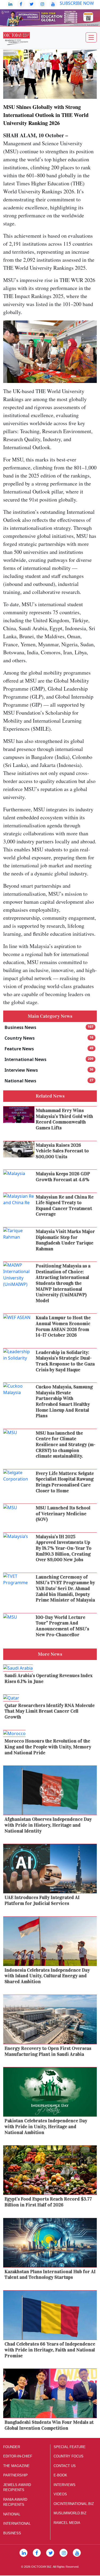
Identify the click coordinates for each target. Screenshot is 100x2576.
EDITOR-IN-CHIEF (18, 2456)
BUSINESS (12, 2533)
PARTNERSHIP (15, 2475)
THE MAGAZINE (16, 2466)
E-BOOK (60, 2475)
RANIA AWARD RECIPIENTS (15, 2502)
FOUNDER (12, 2447)
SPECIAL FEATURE (70, 2447)
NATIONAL (12, 2514)
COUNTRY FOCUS (69, 2456)
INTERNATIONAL (17, 2524)
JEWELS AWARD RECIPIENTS (17, 2487)
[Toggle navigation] (91, 37)
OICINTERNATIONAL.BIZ (74, 2504)
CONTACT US (65, 2466)
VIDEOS (60, 2494)
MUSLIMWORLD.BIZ (70, 2513)
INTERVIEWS (65, 2485)
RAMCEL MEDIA (67, 2523)
